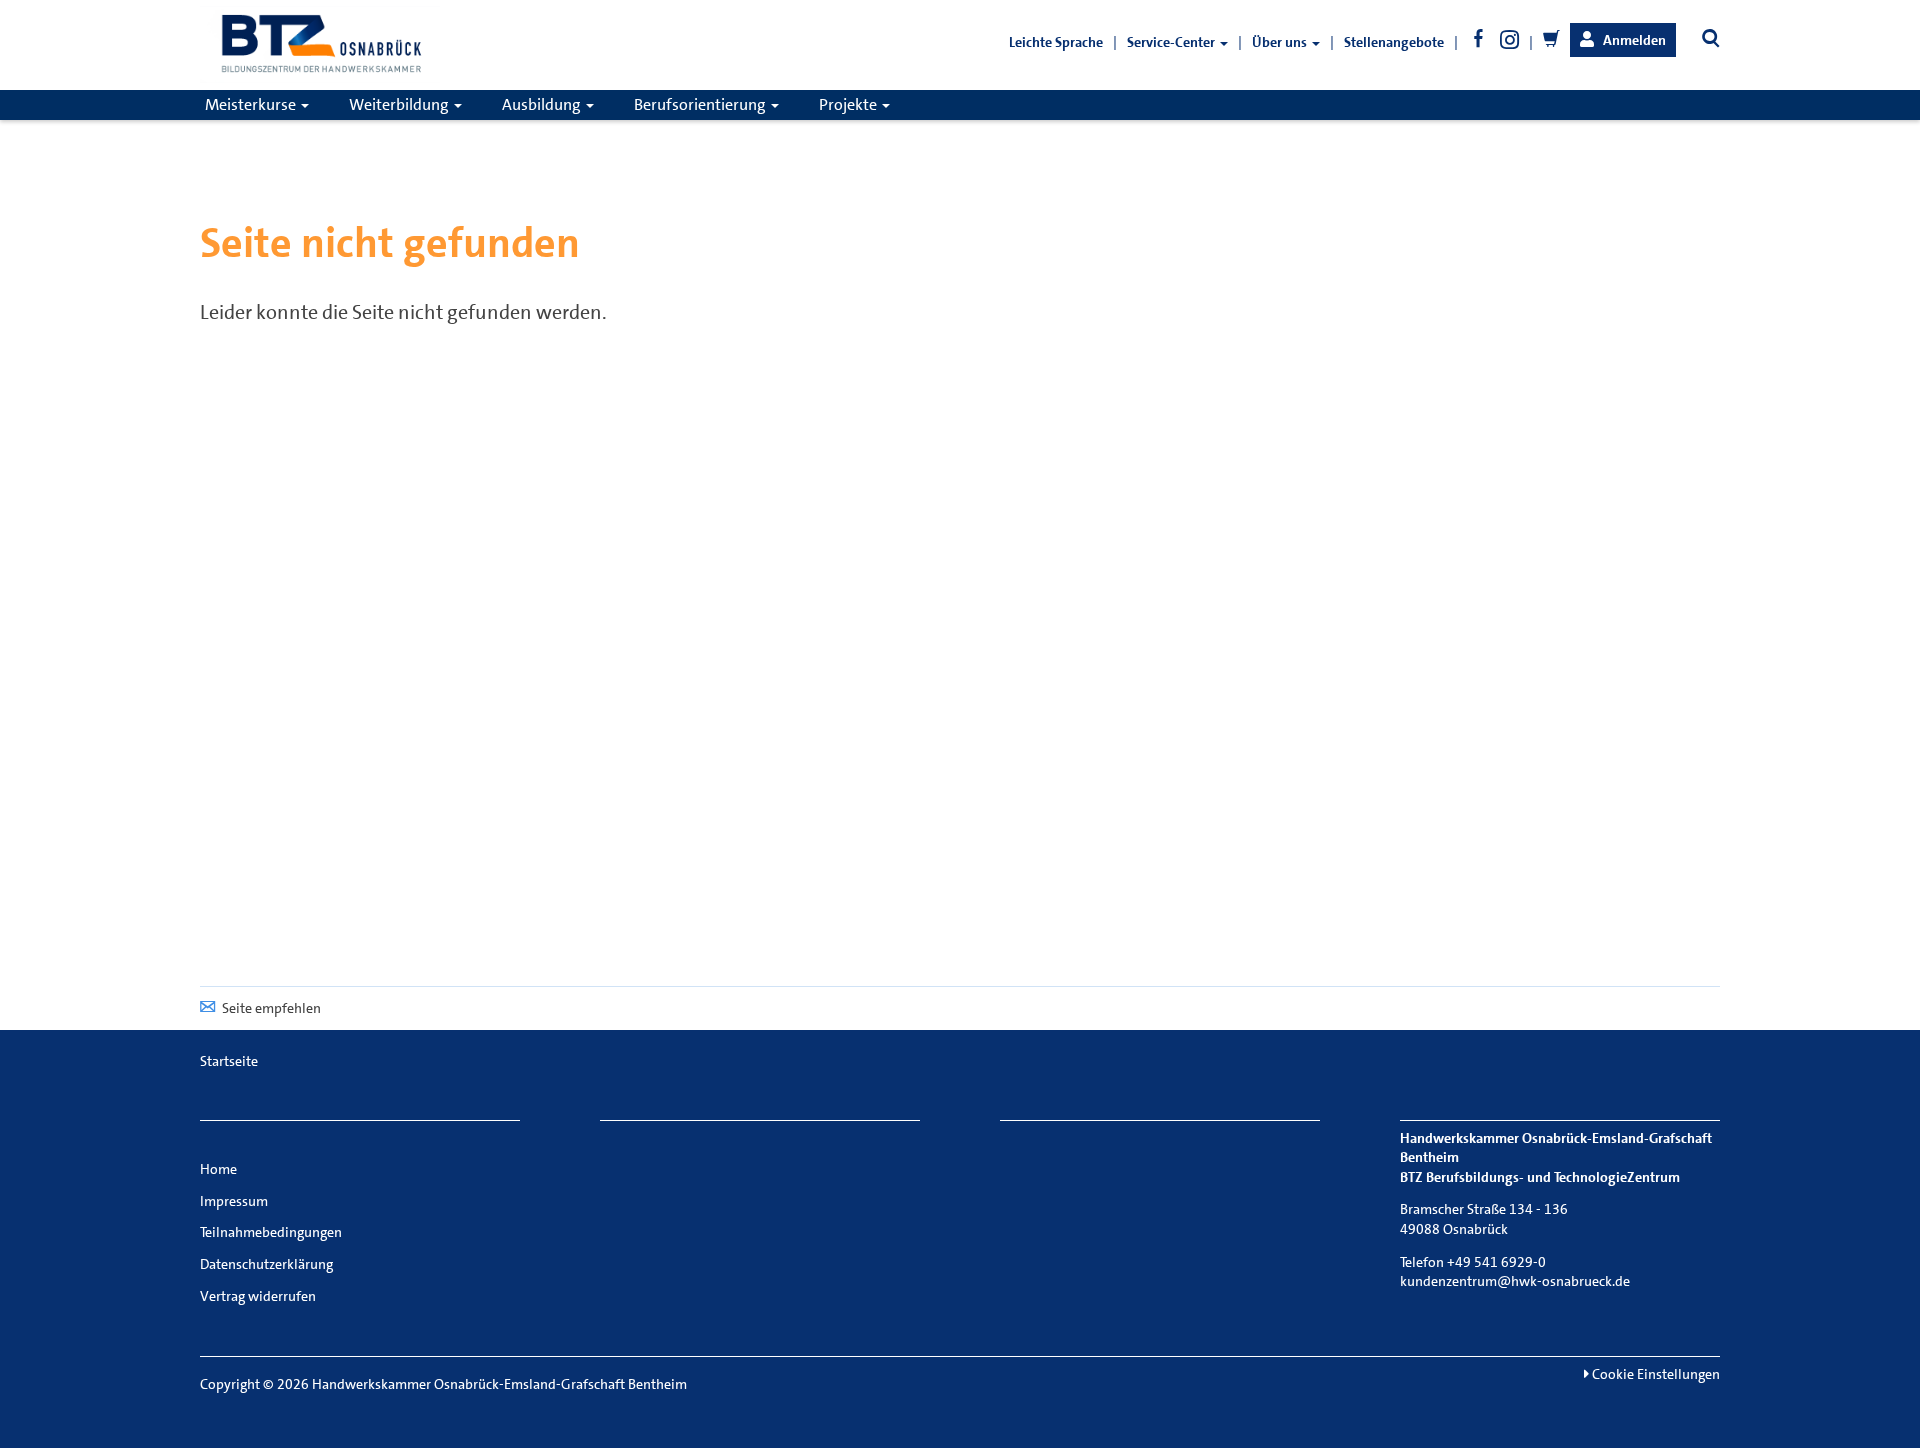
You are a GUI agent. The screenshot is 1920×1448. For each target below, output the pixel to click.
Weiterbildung (400, 104)
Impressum (234, 1201)
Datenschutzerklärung (266, 1264)
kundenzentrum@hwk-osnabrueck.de (1515, 1281)
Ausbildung (543, 104)
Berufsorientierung (701, 104)
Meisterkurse (252, 104)
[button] (1623, 40)
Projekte (849, 104)
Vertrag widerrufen (258, 1296)
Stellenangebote (1394, 42)
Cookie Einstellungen (1654, 1374)
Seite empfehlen (271, 1008)
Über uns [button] (1281, 42)
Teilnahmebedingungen (271, 1232)
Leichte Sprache (1056, 42)
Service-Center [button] (1172, 42)
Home (218, 1169)
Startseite (229, 1061)
